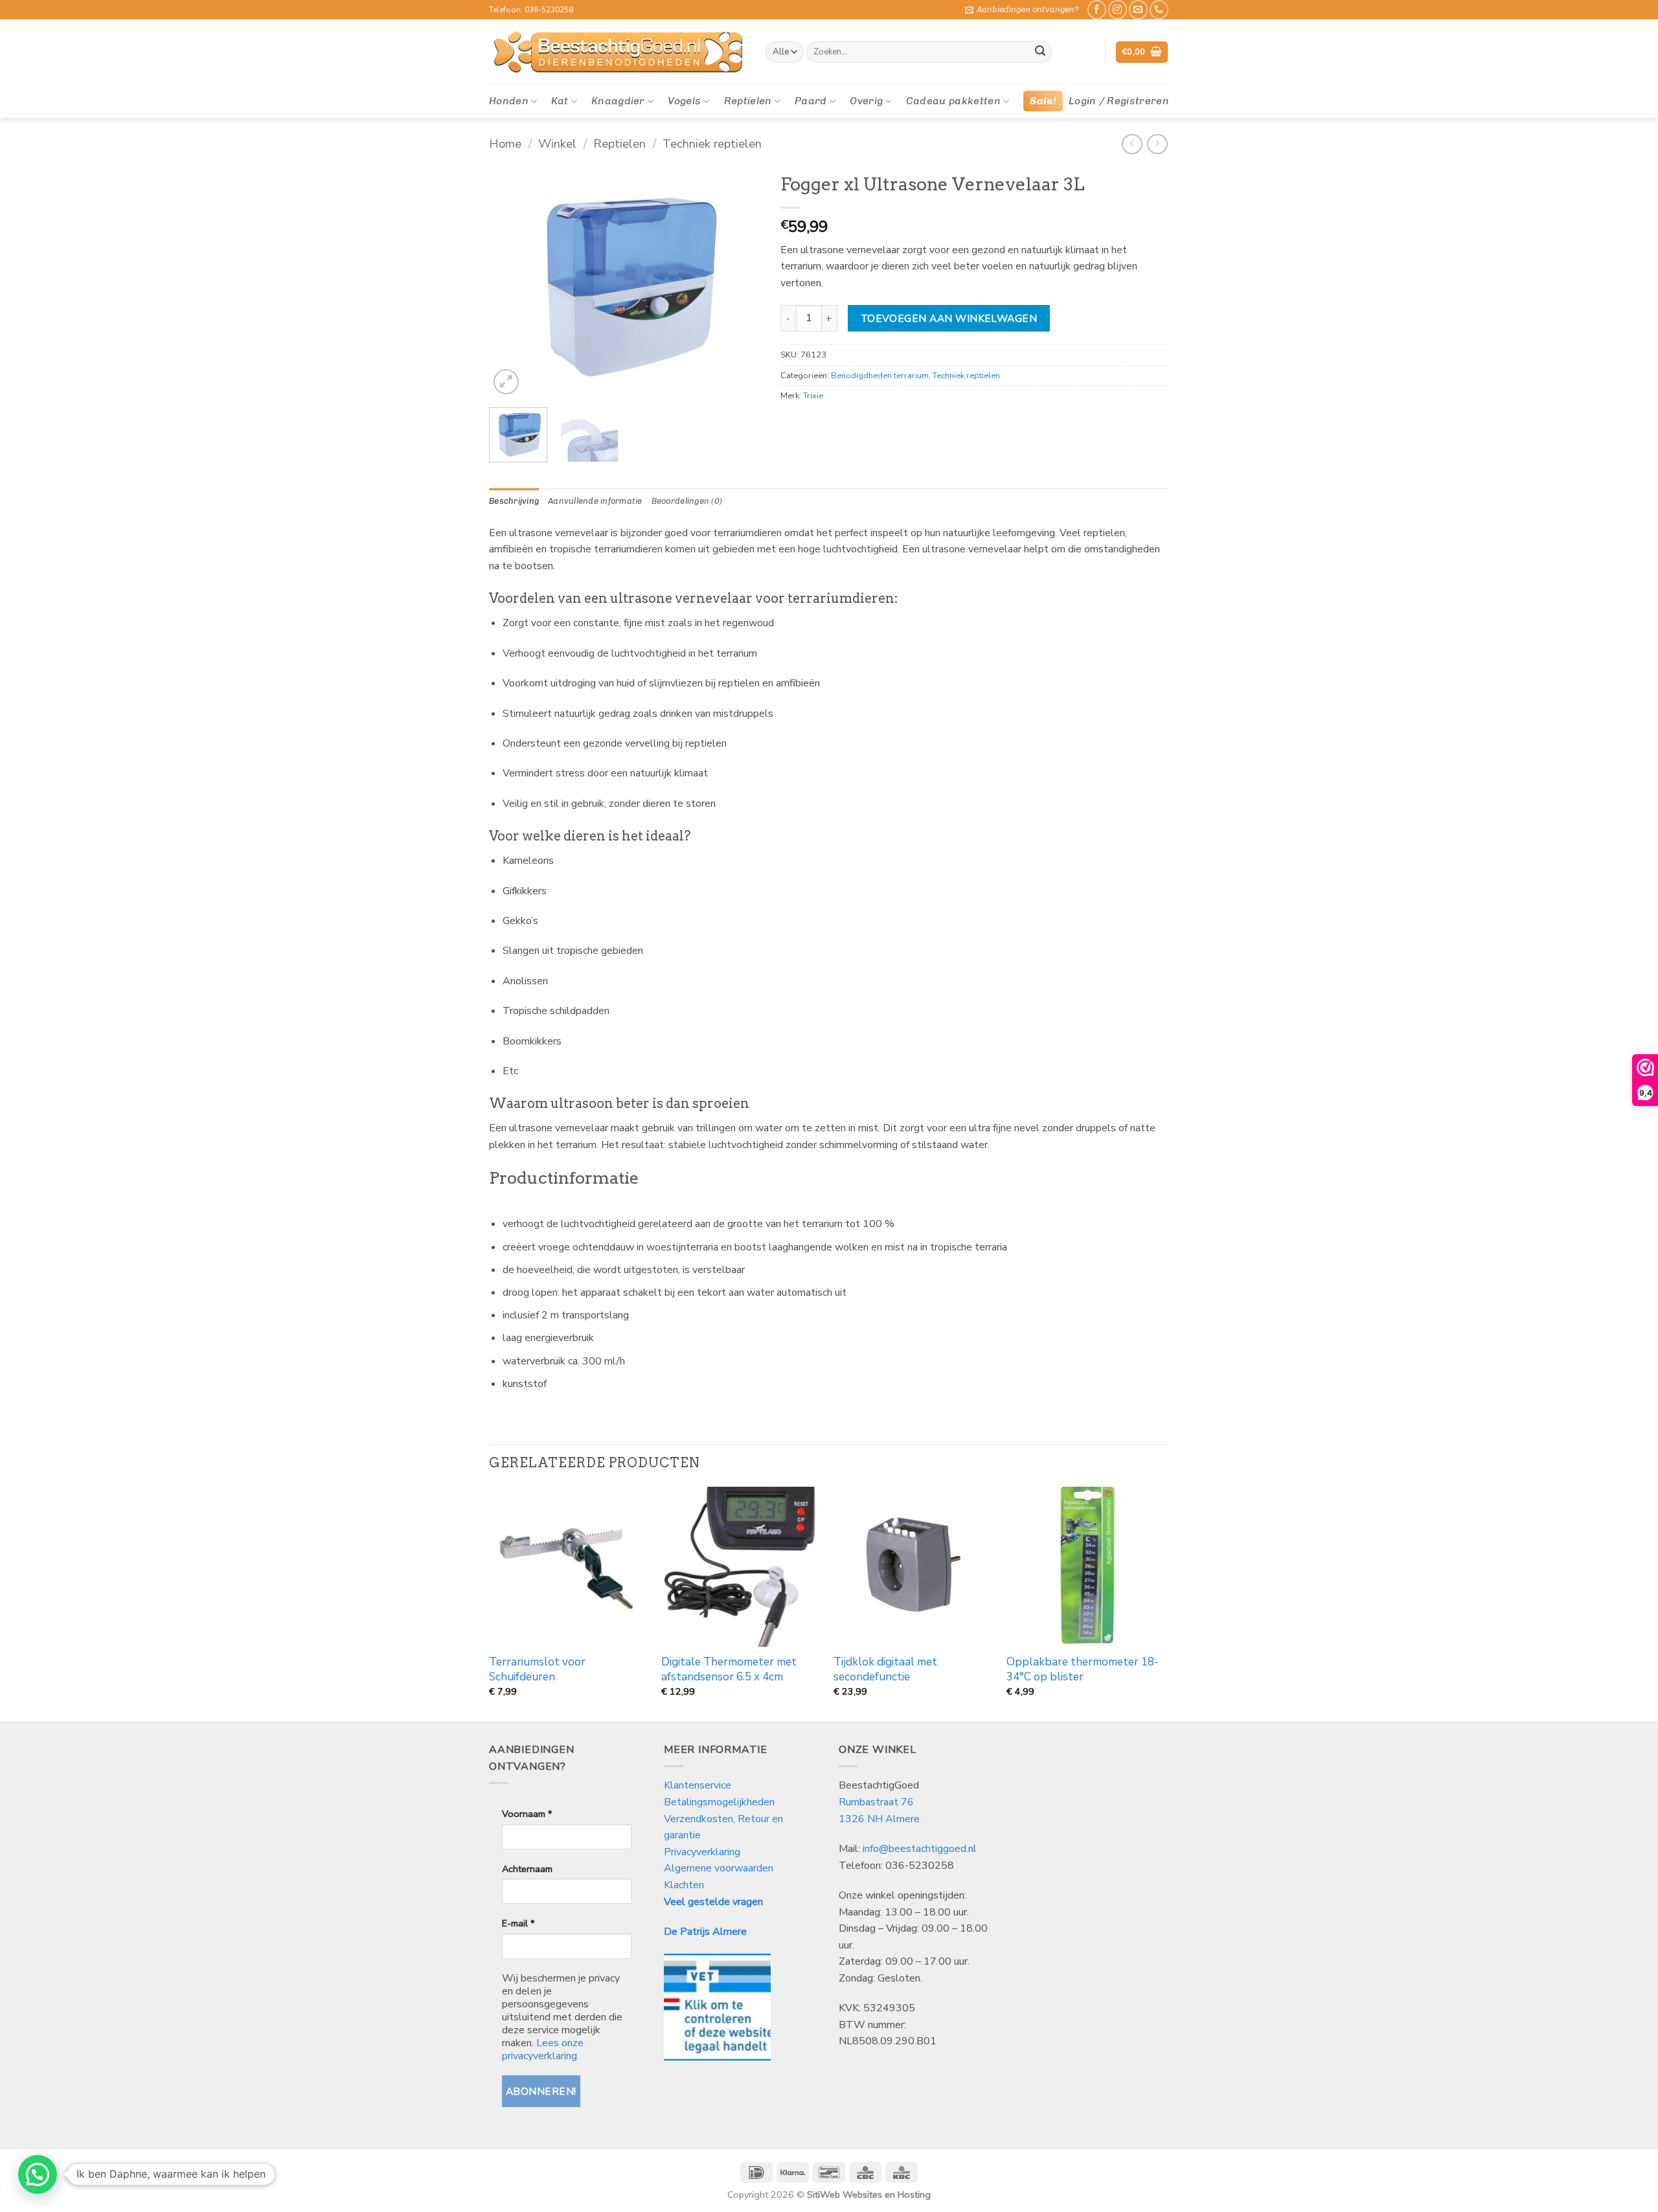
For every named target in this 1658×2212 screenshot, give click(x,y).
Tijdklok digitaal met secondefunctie (885, 1669)
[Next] (739, 282)
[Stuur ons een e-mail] (1138, 9)
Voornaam (527, 1814)
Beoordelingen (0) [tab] (687, 501)
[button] (1022, 10)
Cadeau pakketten (953, 101)
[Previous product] (1157, 144)
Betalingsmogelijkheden (719, 1802)
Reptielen (748, 101)
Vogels (684, 101)
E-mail (518, 1923)
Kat (560, 101)
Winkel (557, 143)
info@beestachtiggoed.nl (920, 1849)
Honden (509, 101)
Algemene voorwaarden (719, 1868)
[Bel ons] (1159, 9)
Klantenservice (699, 1785)
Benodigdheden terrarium (880, 376)
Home (505, 143)
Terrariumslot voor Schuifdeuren (537, 1669)
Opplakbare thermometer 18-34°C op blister (1083, 1669)
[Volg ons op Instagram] (1118, 9)
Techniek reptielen (712, 143)
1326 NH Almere (879, 1819)
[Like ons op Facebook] (1097, 9)
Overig (866, 101)
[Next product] (1132, 144)
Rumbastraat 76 (876, 1802)
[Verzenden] (1040, 52)
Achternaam (527, 1869)
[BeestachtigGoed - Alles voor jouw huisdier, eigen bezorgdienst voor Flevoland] (618, 52)
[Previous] (511, 282)
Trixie (813, 396)
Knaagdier (618, 101)
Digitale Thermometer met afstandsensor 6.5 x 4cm (729, 1669)
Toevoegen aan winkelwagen (949, 318)
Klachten (684, 1885)
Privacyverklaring (702, 1852)
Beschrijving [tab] (514, 501)
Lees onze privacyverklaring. (543, 2049)
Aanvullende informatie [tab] (595, 501)
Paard (811, 101)
